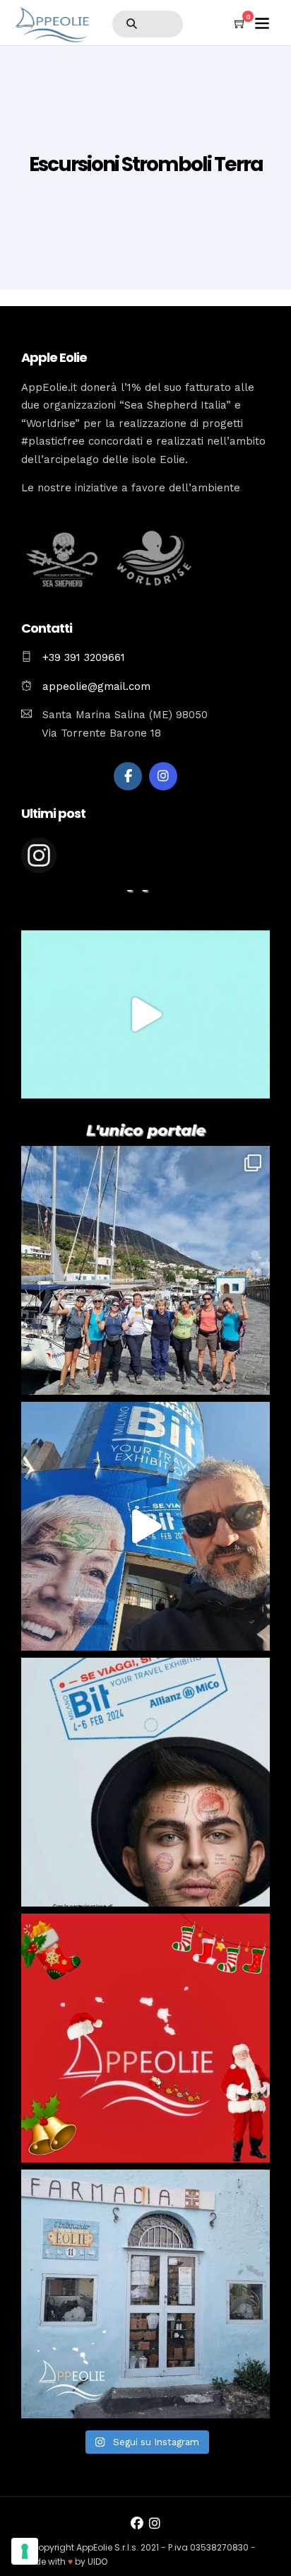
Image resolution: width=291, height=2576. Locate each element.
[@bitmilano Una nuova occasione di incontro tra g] (145, 1526)
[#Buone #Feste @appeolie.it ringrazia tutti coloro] (145, 2038)
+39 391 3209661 (84, 657)
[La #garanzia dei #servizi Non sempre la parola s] (145, 1014)
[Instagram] (163, 776)
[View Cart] (240, 24)
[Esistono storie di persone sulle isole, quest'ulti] (145, 2294)
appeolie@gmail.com (95, 686)
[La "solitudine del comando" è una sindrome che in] (145, 1270)
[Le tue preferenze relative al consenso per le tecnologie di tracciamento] (25, 2551)
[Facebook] (128, 776)
